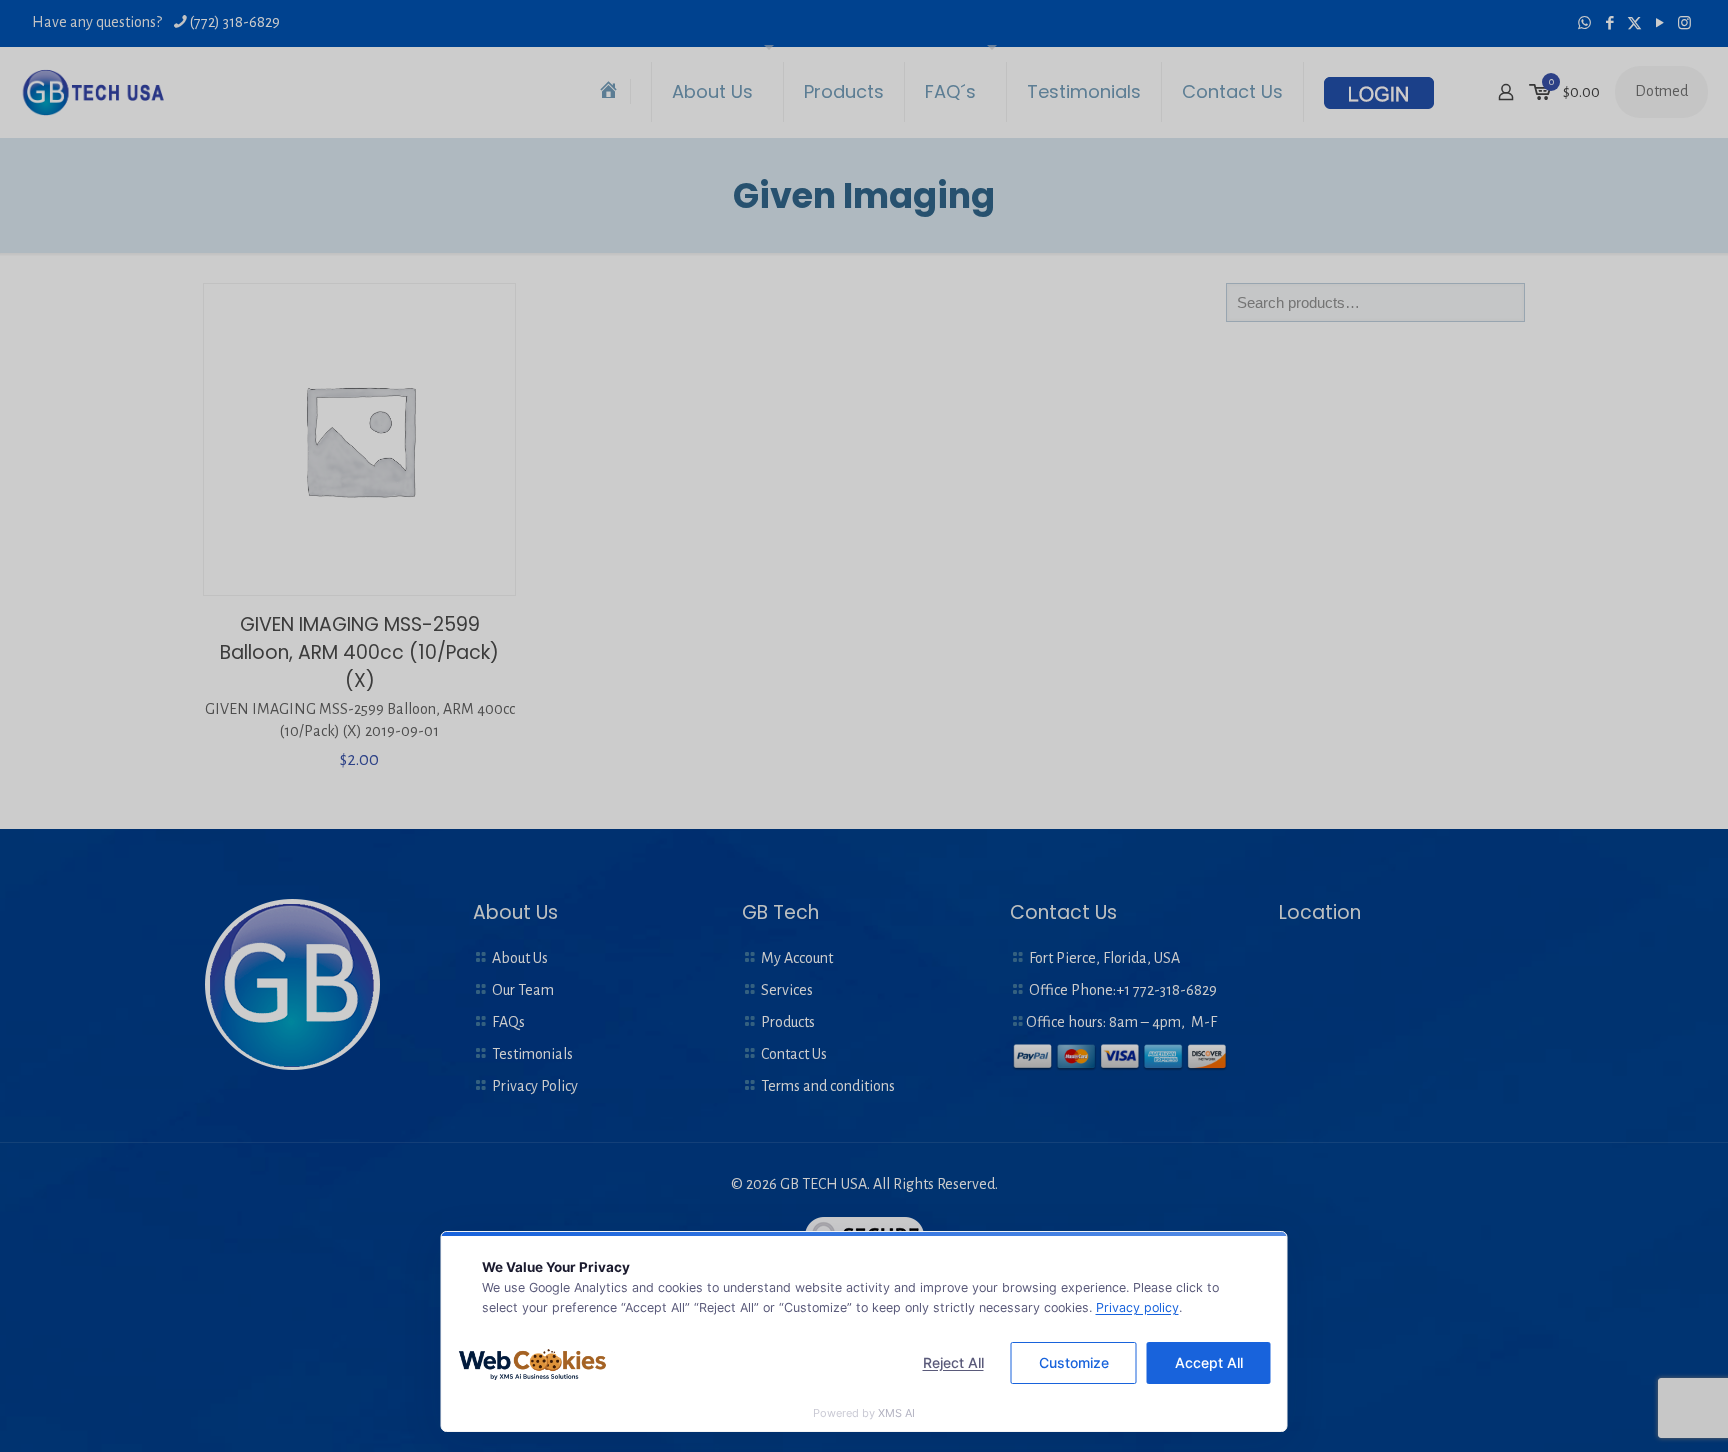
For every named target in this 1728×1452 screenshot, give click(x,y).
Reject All (953, 1362)
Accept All (1209, 1362)
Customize (1074, 1362)
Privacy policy (1137, 1307)
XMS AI (896, 1413)
